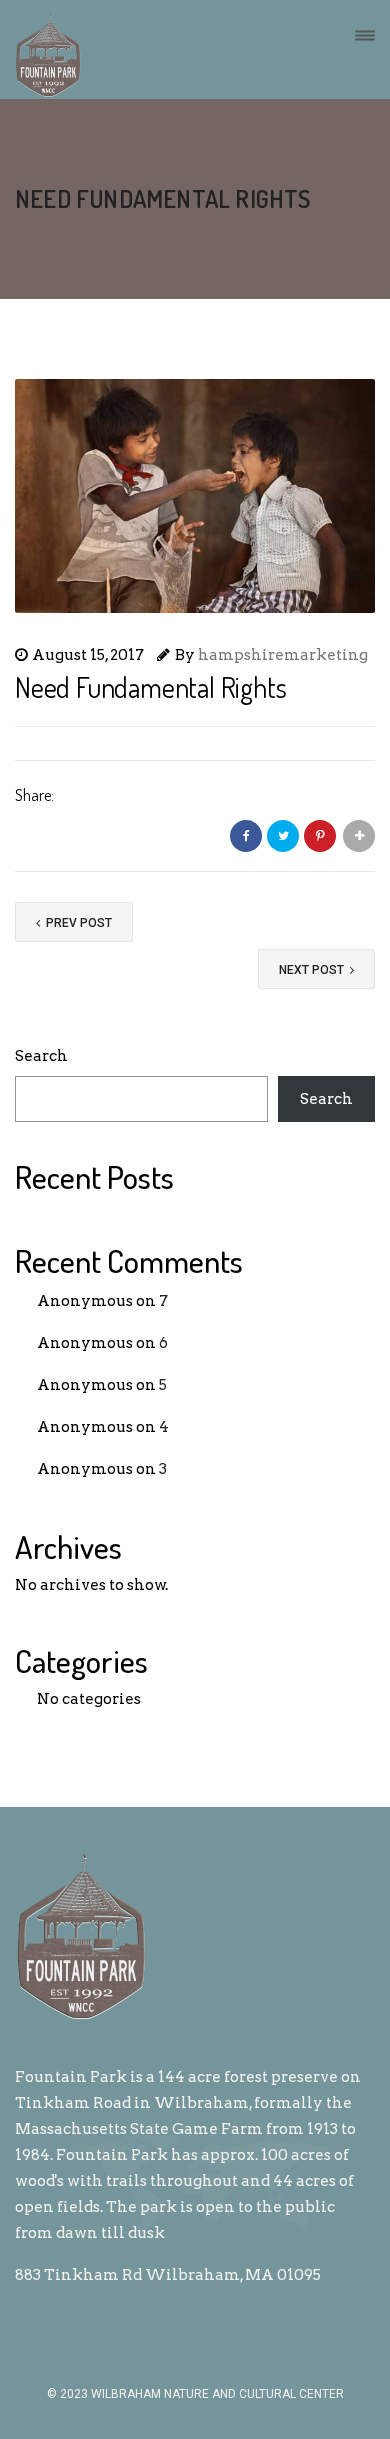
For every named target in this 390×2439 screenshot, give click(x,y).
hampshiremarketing (283, 655)
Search (41, 1056)
